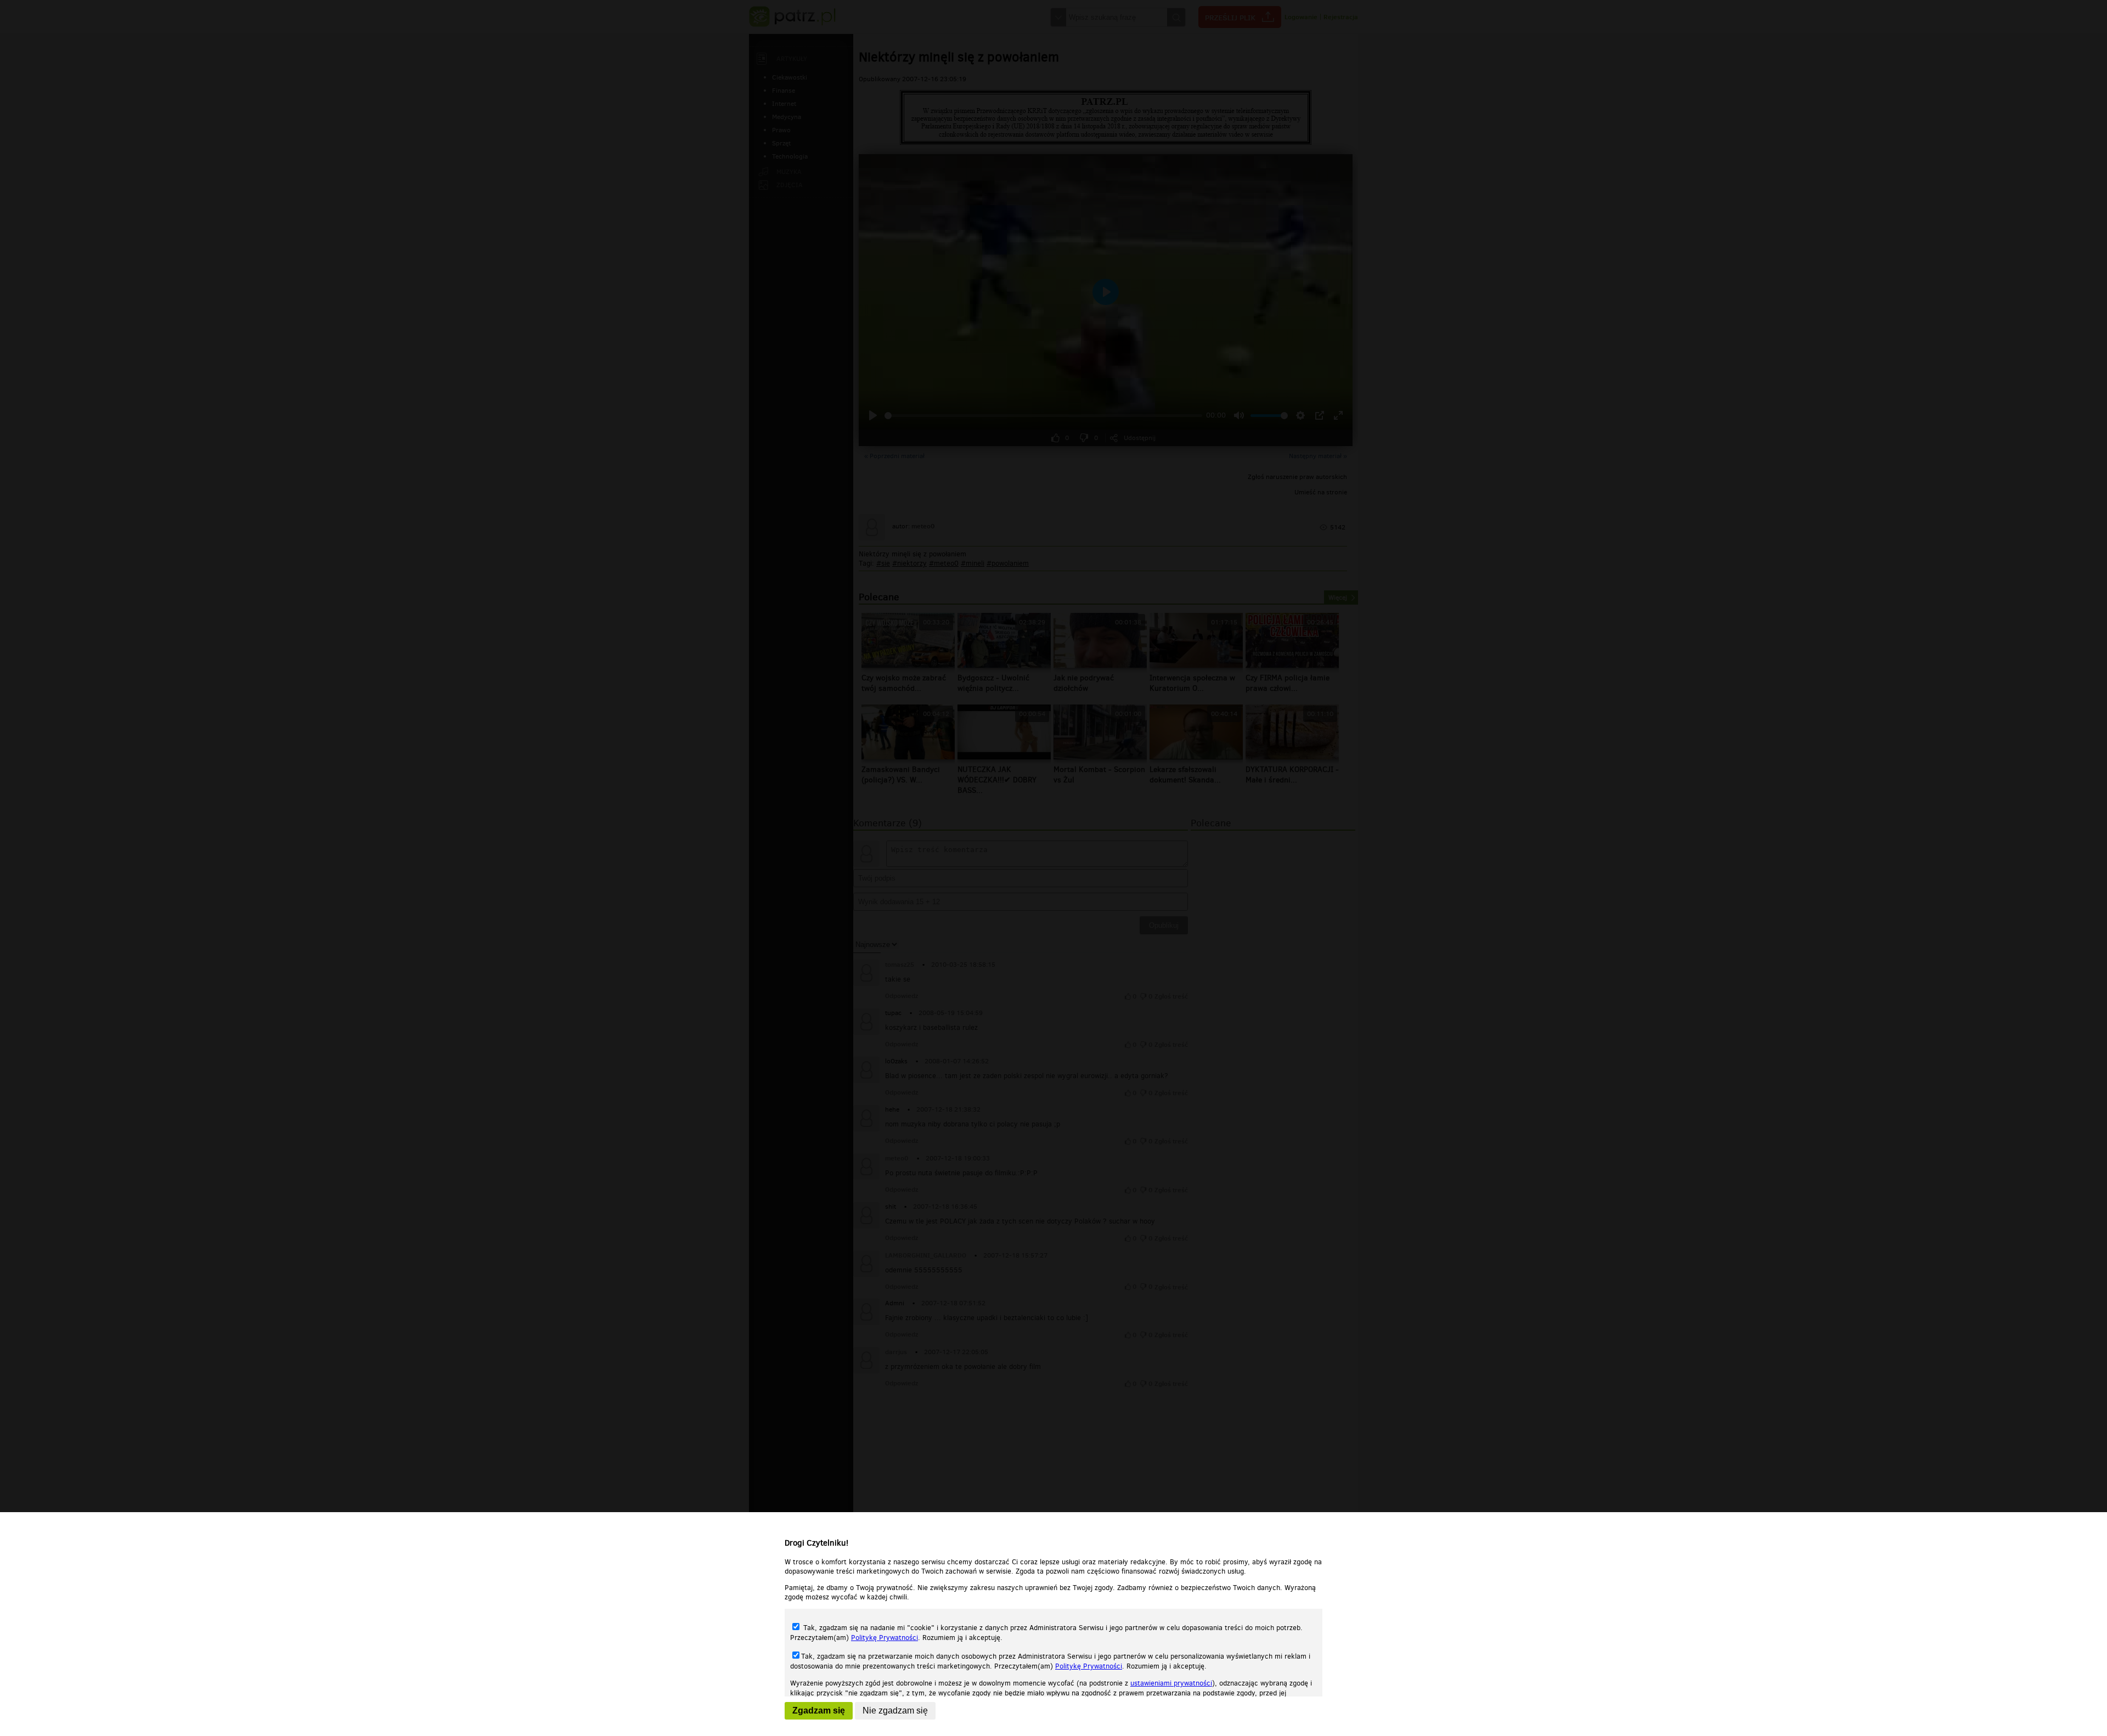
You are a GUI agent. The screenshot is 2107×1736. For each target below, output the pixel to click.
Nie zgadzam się (895, 1710)
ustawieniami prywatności (1171, 1683)
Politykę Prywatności (885, 1638)
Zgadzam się (819, 1710)
